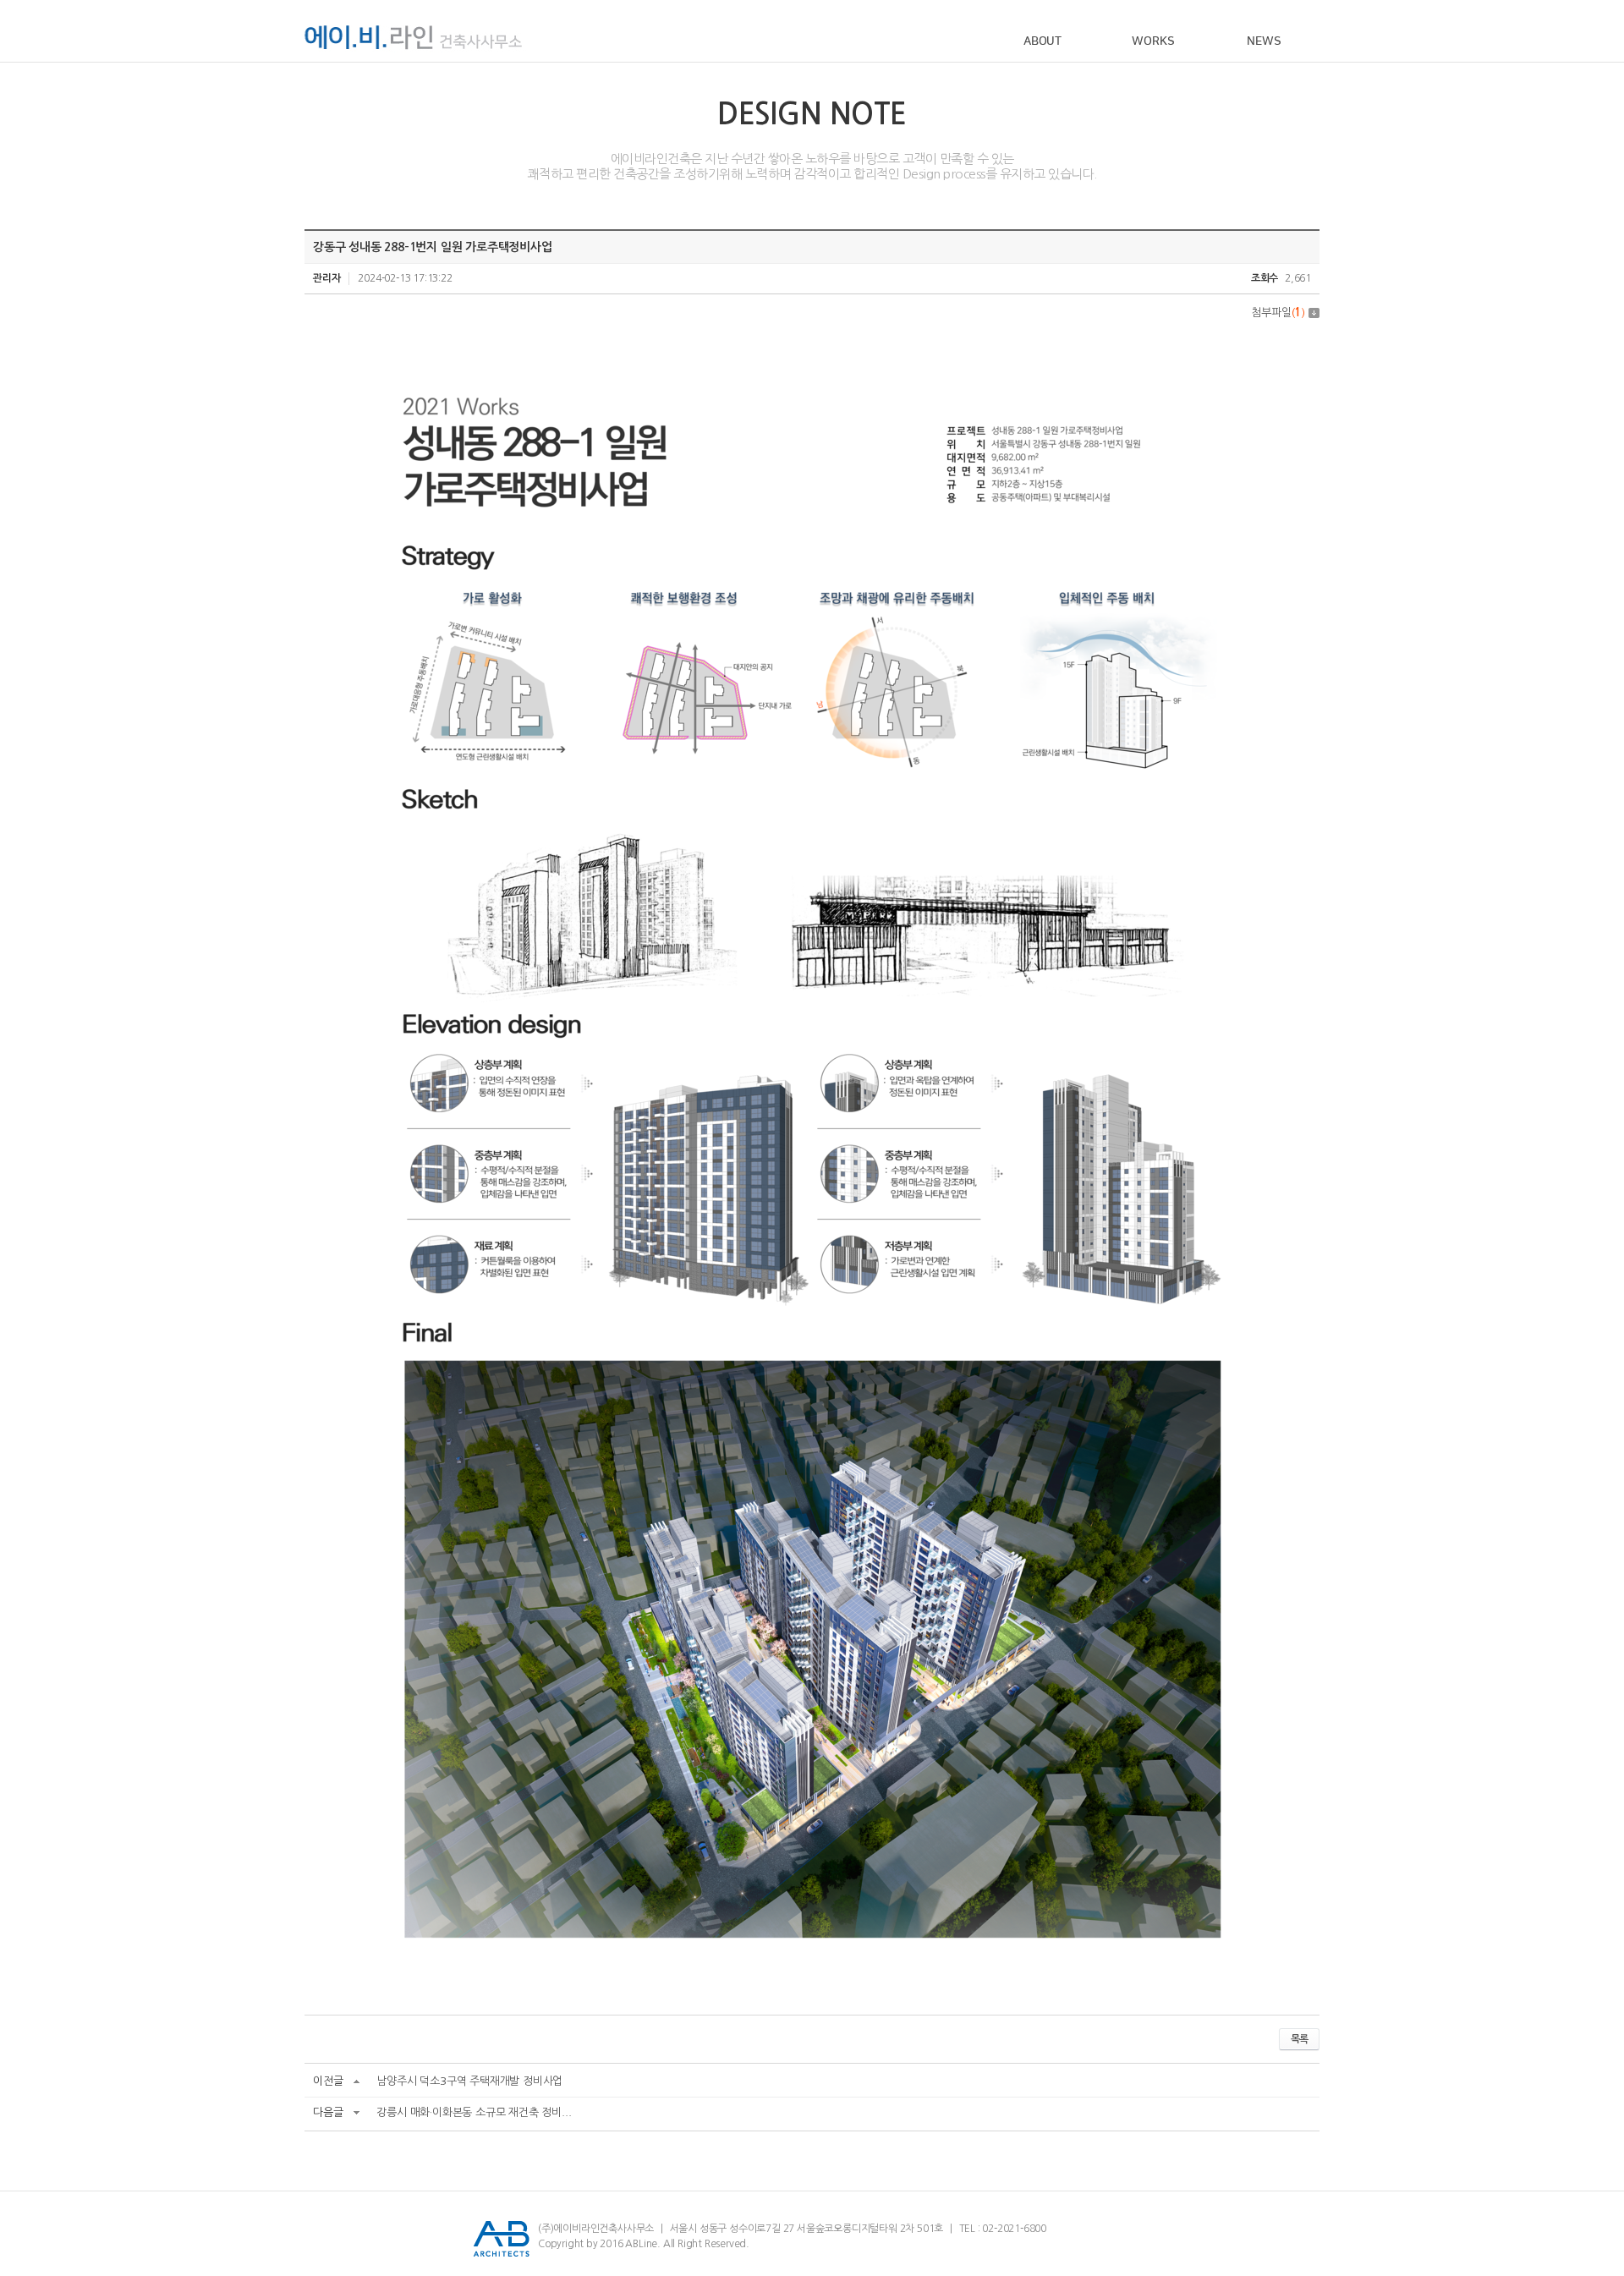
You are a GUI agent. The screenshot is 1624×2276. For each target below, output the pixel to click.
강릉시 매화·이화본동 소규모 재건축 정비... (474, 2112)
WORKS (1153, 41)
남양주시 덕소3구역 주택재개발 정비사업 (469, 2081)
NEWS (1264, 41)
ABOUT (1042, 41)
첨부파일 (1278, 313)
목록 (1299, 2039)
